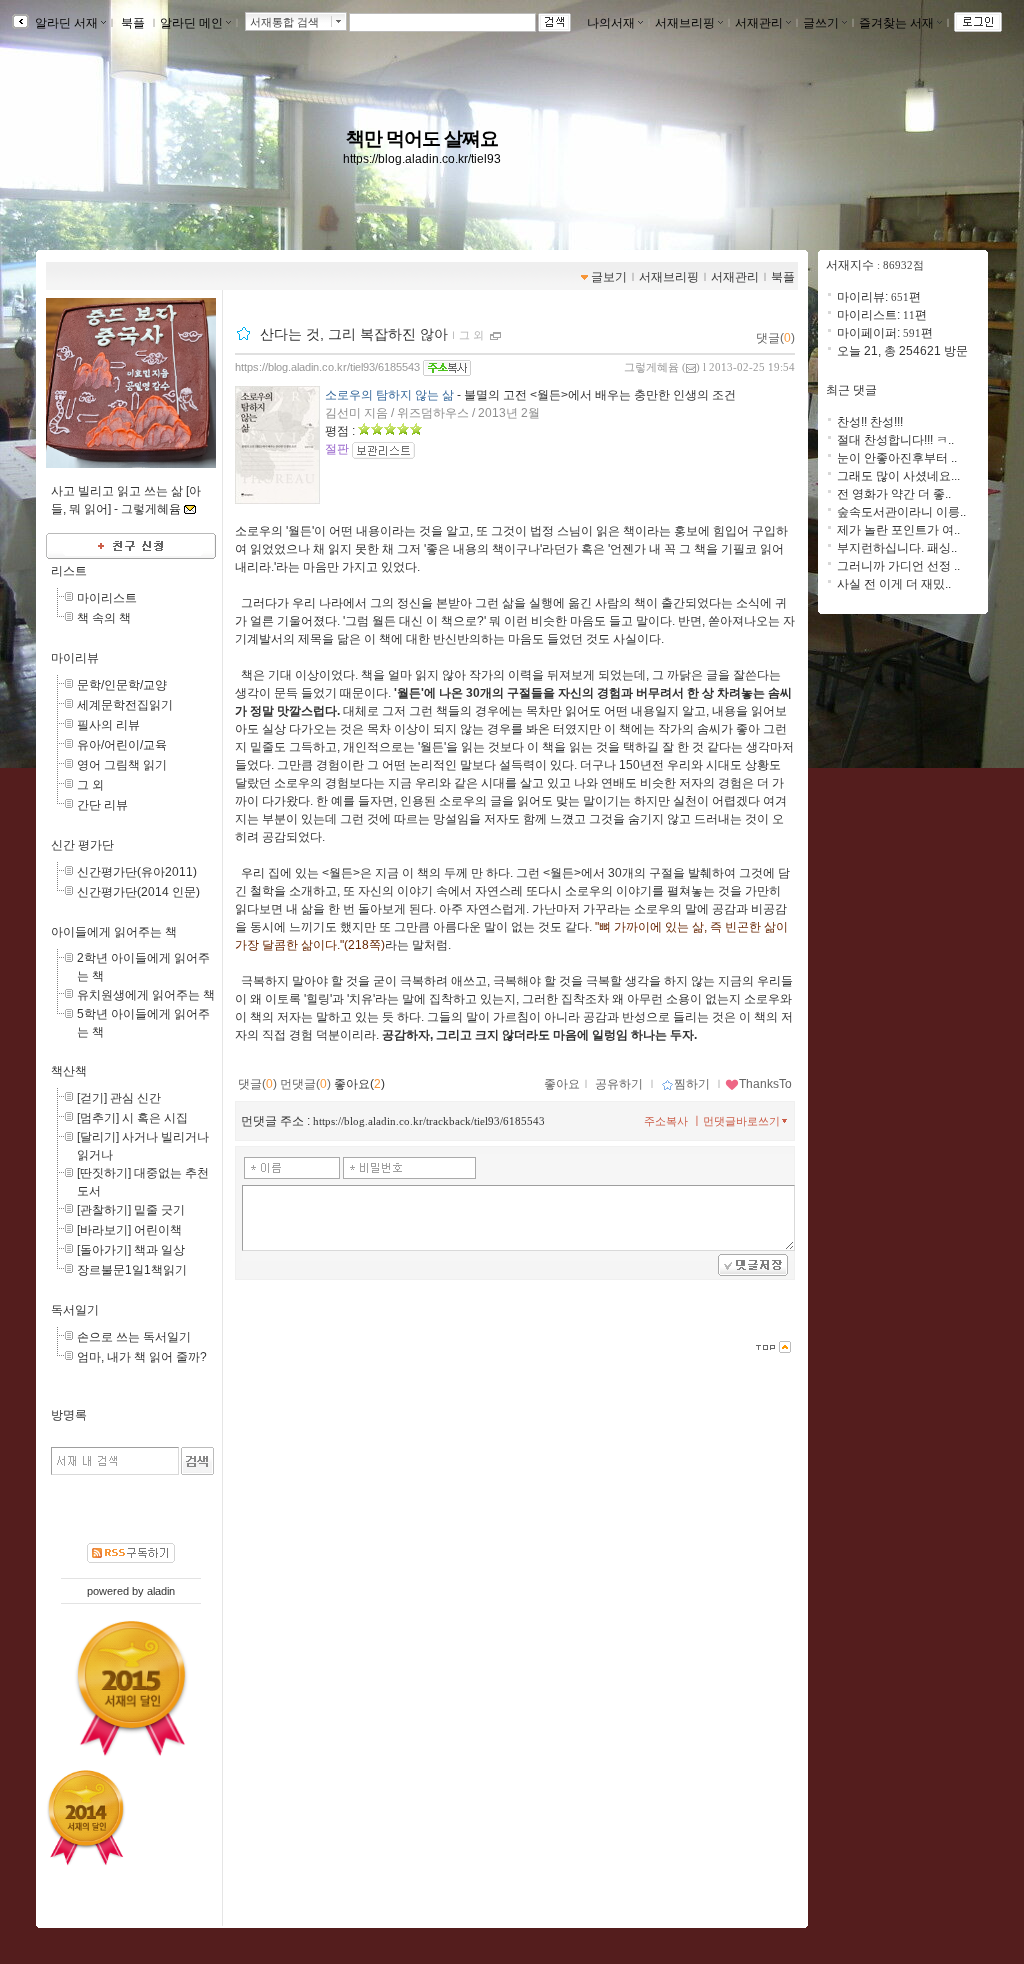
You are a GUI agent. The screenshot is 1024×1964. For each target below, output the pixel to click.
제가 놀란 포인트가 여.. (898, 530)
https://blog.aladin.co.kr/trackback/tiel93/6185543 (429, 1121)
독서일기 (75, 1310)
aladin (161, 1591)
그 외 (90, 785)
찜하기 (692, 1084)
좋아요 (562, 1084)
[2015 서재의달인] (131, 1688)
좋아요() (359, 1084)
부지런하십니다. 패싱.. (897, 548)
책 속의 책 (104, 618)
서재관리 (759, 23)
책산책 (69, 1071)
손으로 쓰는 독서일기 (134, 1337)
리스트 (69, 571)
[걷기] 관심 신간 (119, 1098)
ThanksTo (765, 1084)
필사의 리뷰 (108, 725)
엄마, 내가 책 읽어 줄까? (142, 1357)
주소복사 (666, 1121)
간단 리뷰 (102, 805)
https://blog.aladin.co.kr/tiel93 (422, 159)
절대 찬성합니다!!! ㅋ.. (895, 440)
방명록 (69, 1415)
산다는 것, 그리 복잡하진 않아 (354, 334)
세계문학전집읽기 (125, 705)
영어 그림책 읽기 (122, 765)
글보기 (609, 277)
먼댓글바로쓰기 (741, 1121)
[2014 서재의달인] (86, 1817)
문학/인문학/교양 (122, 685)
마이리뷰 (75, 658)
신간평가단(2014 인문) (138, 892)
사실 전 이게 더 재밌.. (894, 584)
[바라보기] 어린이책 (129, 1230)
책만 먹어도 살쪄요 (422, 138)
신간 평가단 (82, 845)
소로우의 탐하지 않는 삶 (389, 395)
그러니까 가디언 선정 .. (898, 566)
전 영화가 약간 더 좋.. (894, 494)
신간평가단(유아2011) (137, 872)
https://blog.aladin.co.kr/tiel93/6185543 (327, 367)
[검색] (197, 1461)
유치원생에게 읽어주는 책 (146, 995)
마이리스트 (107, 598)
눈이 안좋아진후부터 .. (897, 458)
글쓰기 (821, 23)
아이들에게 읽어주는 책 (114, 932)
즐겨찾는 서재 (896, 23)
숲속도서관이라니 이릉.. (901, 512)
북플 (133, 23)
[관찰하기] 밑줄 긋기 (131, 1210)
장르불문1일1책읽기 (132, 1270)
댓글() (775, 338)
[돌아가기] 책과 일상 (131, 1250)
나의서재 (611, 23)
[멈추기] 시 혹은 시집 (132, 1118)
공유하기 (619, 1084)
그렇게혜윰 (651, 367)
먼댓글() (305, 1084)
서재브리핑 (685, 23)
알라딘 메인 (191, 23)
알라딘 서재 (65, 23)
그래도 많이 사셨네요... (898, 476)
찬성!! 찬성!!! (870, 422)
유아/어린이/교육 (122, 745)
